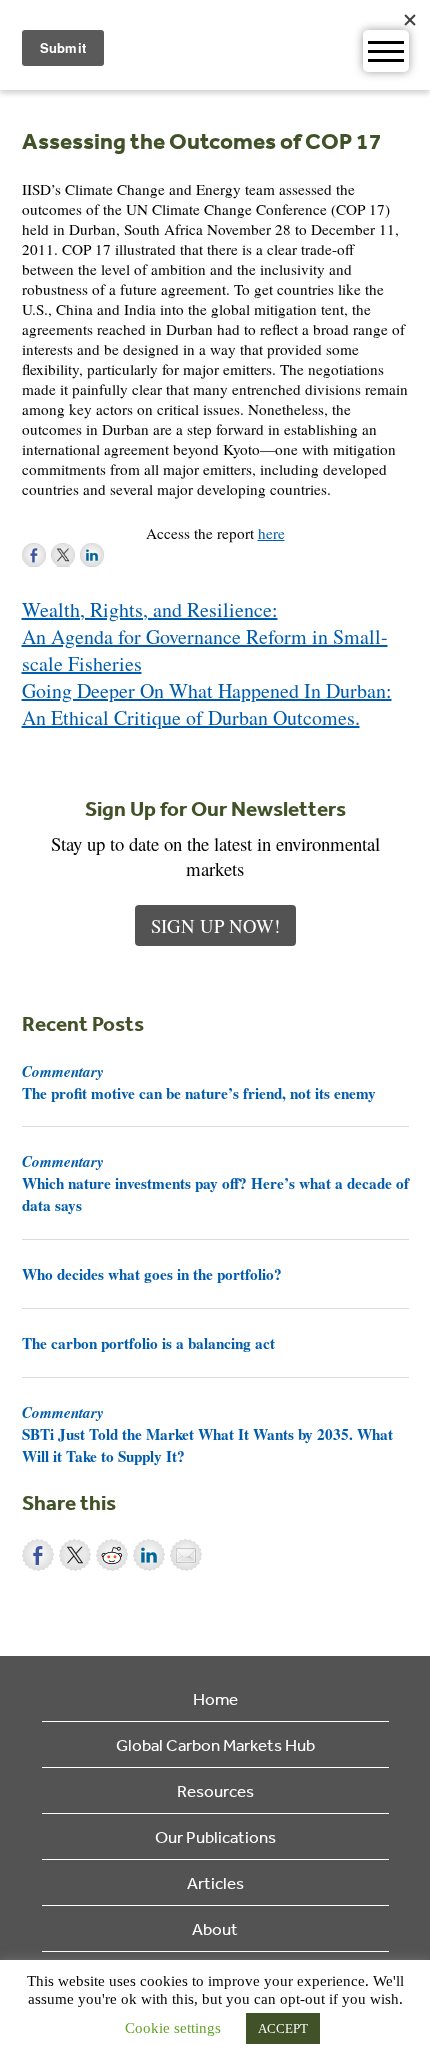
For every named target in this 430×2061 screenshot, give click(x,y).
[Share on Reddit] (112, 1555)
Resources (215, 1790)
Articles (215, 1882)
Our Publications (215, 1836)
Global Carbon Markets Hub (215, 1744)
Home (215, 1698)
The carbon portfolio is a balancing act (148, 1343)
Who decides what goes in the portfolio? (152, 1274)
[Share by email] (186, 1555)
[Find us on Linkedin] (92, 555)
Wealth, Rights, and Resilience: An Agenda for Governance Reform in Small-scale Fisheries (205, 636)
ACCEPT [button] (283, 2028)
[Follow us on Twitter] (63, 555)
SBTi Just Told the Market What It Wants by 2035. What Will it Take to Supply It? (207, 1434)
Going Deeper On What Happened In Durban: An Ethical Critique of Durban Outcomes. (207, 704)
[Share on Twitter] (75, 1555)
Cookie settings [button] (173, 2028)
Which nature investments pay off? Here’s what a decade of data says (215, 1183)
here (271, 533)
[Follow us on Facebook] (34, 555)
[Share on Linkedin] (149, 1555)
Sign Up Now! (215, 925)
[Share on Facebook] (38, 1555)
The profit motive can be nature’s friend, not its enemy (199, 1082)
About (215, 1928)
